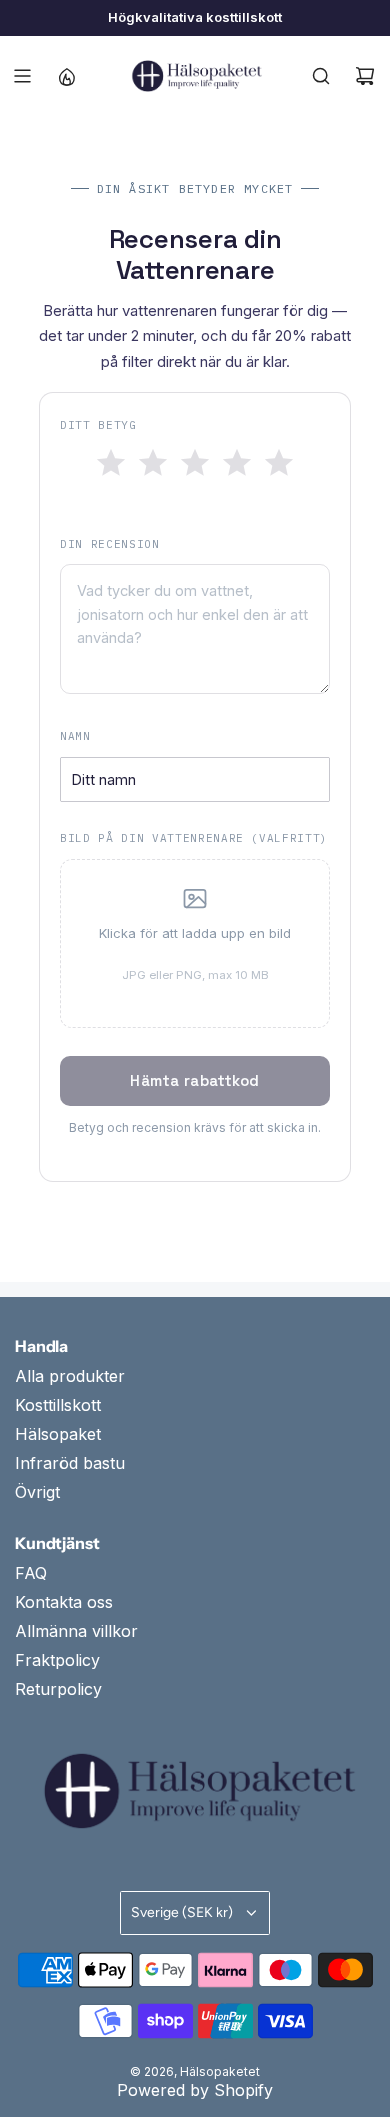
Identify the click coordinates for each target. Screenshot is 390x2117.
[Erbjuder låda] (66, 76)
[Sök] (321, 76)
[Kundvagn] (365, 76)
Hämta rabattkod (195, 1080)
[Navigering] (22, 76)
